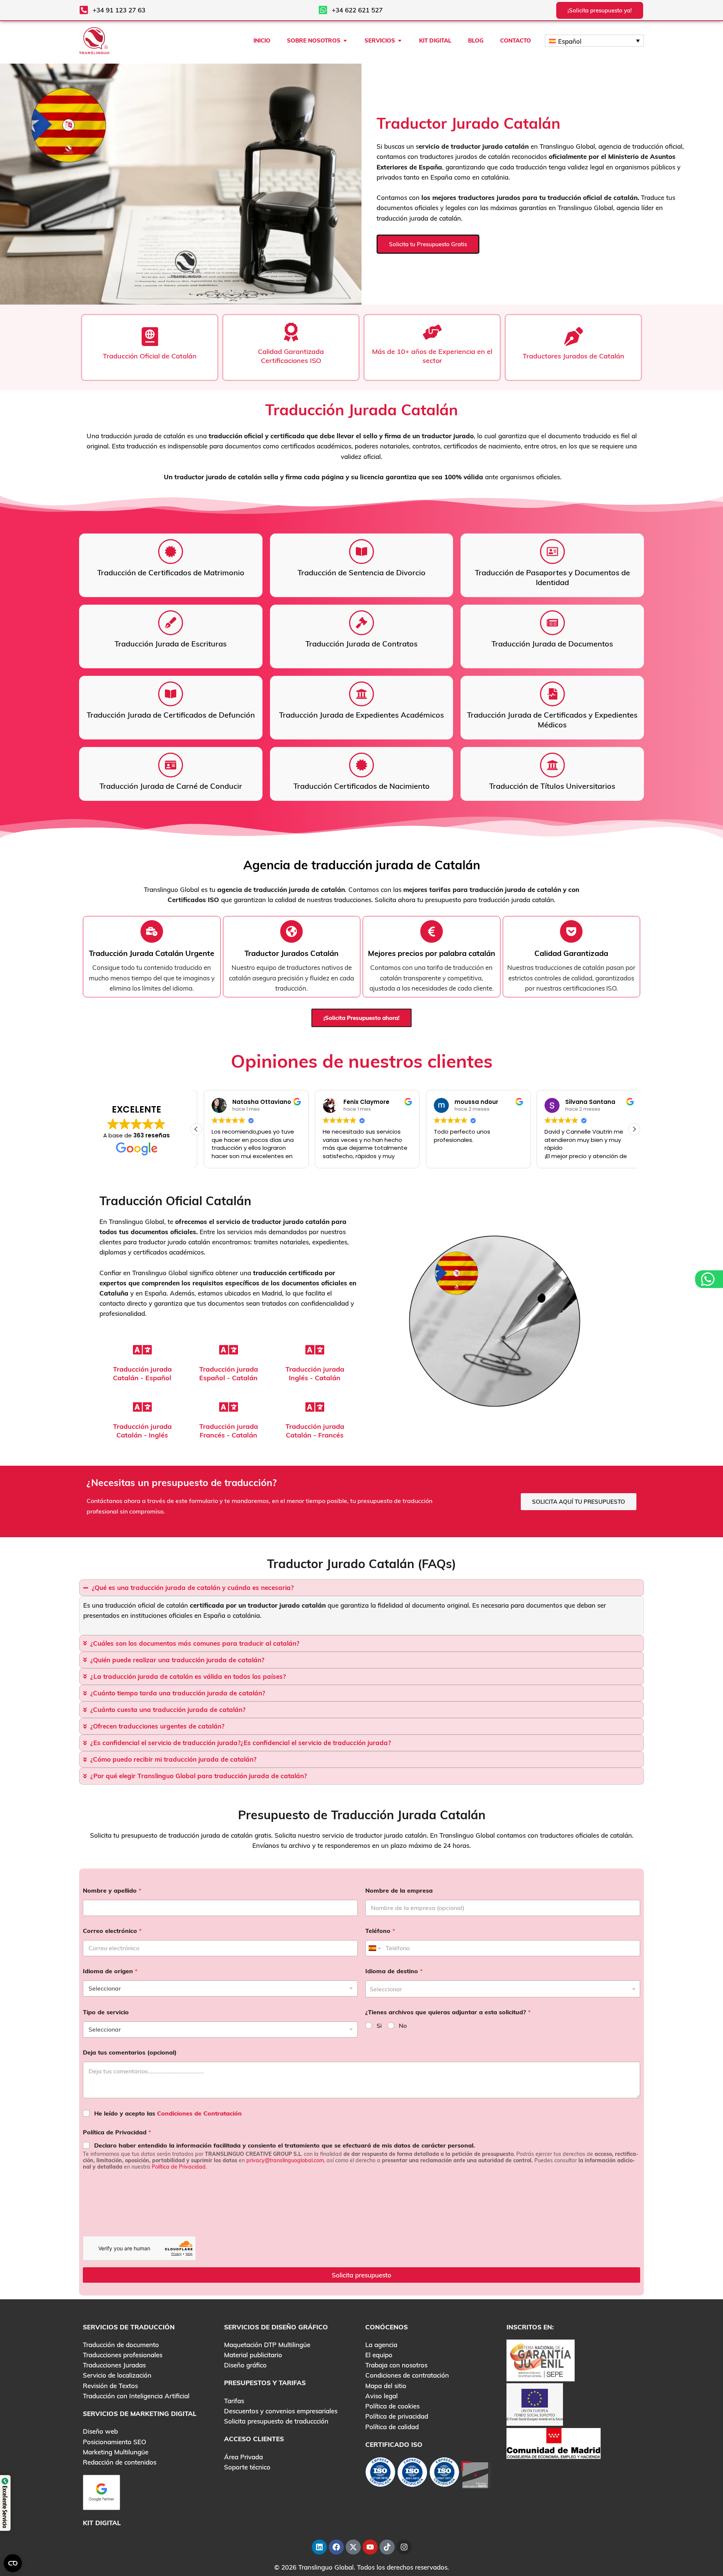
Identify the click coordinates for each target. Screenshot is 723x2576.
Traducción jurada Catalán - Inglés (142, 1431)
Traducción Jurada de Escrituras (171, 644)
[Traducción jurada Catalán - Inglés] (142, 1407)
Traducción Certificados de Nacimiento (361, 786)
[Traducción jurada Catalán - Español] (142, 1350)
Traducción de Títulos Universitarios (552, 786)
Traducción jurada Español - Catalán (229, 1373)
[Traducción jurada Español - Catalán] (229, 1350)
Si (379, 2026)
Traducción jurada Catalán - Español (142, 1373)
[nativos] (291, 931)
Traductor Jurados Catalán (291, 953)
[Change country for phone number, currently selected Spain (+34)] (374, 1948)
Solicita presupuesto (361, 2275)
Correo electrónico (112, 1931)
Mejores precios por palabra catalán (432, 953)
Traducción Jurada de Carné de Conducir (171, 786)
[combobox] (503, 1989)
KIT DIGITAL (102, 2523)
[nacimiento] (552, 552)
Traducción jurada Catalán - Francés (315, 1431)
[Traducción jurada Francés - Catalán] (229, 1407)
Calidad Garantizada (571, 953)
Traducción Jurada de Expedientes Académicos (361, 715)
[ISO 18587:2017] (444, 2474)
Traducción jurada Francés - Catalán (229, 1431)
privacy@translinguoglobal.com (285, 2160)
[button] (634, 1129)
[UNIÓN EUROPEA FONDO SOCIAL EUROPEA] (535, 2404)
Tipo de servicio (106, 2012)
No (403, 2026)
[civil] (552, 765)
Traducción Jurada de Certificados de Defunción (171, 715)
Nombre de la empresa (399, 1891)
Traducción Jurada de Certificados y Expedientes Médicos (552, 720)
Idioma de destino (394, 1971)
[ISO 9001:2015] (412, 2474)
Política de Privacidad (117, 2132)
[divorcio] (171, 623)
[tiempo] (152, 931)
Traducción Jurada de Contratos (361, 644)
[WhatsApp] (709, 1279)
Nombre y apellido (112, 1891)
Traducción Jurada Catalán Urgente (152, 953)
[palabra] (432, 931)
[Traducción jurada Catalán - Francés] (315, 1407)
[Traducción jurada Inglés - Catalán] (315, 1350)
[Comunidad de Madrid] (554, 2443)
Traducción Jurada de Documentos (552, 644)
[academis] (361, 552)
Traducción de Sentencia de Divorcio (361, 572)
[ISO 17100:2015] (380, 2474)
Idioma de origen (110, 1971)
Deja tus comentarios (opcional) (130, 2052)
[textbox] (501, 1989)
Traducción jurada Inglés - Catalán (315, 1373)
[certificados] (171, 552)
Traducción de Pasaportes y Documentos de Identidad (552, 577)
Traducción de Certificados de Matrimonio (171, 572)
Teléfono (380, 1931)
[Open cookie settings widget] (13, 2563)
